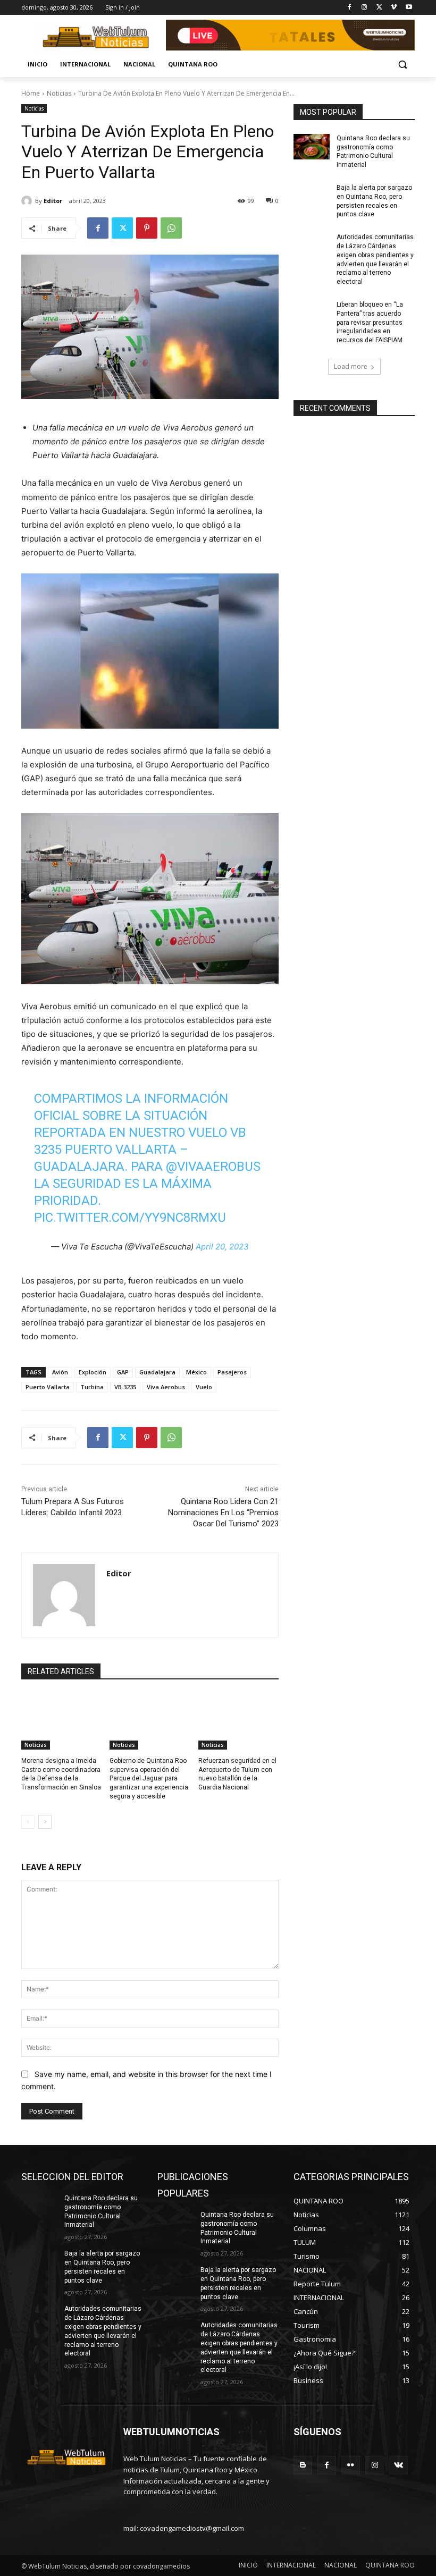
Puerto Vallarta (48, 1387)
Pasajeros (232, 1372)
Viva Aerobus (166, 1387)
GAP (123, 1372)
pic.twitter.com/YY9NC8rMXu (130, 1218)
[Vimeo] (394, 8)
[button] (402, 65)
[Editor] (28, 201)
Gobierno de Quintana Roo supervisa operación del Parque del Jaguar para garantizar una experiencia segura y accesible (149, 1779)
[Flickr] (351, 2465)
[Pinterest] (147, 228)
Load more (351, 366)
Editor (53, 201)
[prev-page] (28, 1822)
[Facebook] (350, 8)
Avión (60, 1372)
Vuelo (204, 1387)
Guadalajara (157, 1372)
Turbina (92, 1387)
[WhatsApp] (171, 228)
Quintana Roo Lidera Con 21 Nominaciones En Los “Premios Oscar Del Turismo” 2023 (223, 1513)
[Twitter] (379, 8)
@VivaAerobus (213, 1167)
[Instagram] (364, 8)
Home (31, 93)
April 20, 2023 (222, 1247)
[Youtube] (409, 8)
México (196, 1372)
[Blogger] (303, 2465)
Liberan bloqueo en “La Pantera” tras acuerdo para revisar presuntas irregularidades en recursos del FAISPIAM (370, 322)
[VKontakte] (399, 2465)
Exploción (93, 1372)
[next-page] (45, 1822)
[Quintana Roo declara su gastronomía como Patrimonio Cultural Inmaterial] (312, 147)
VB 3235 (125, 1387)
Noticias (59, 93)
